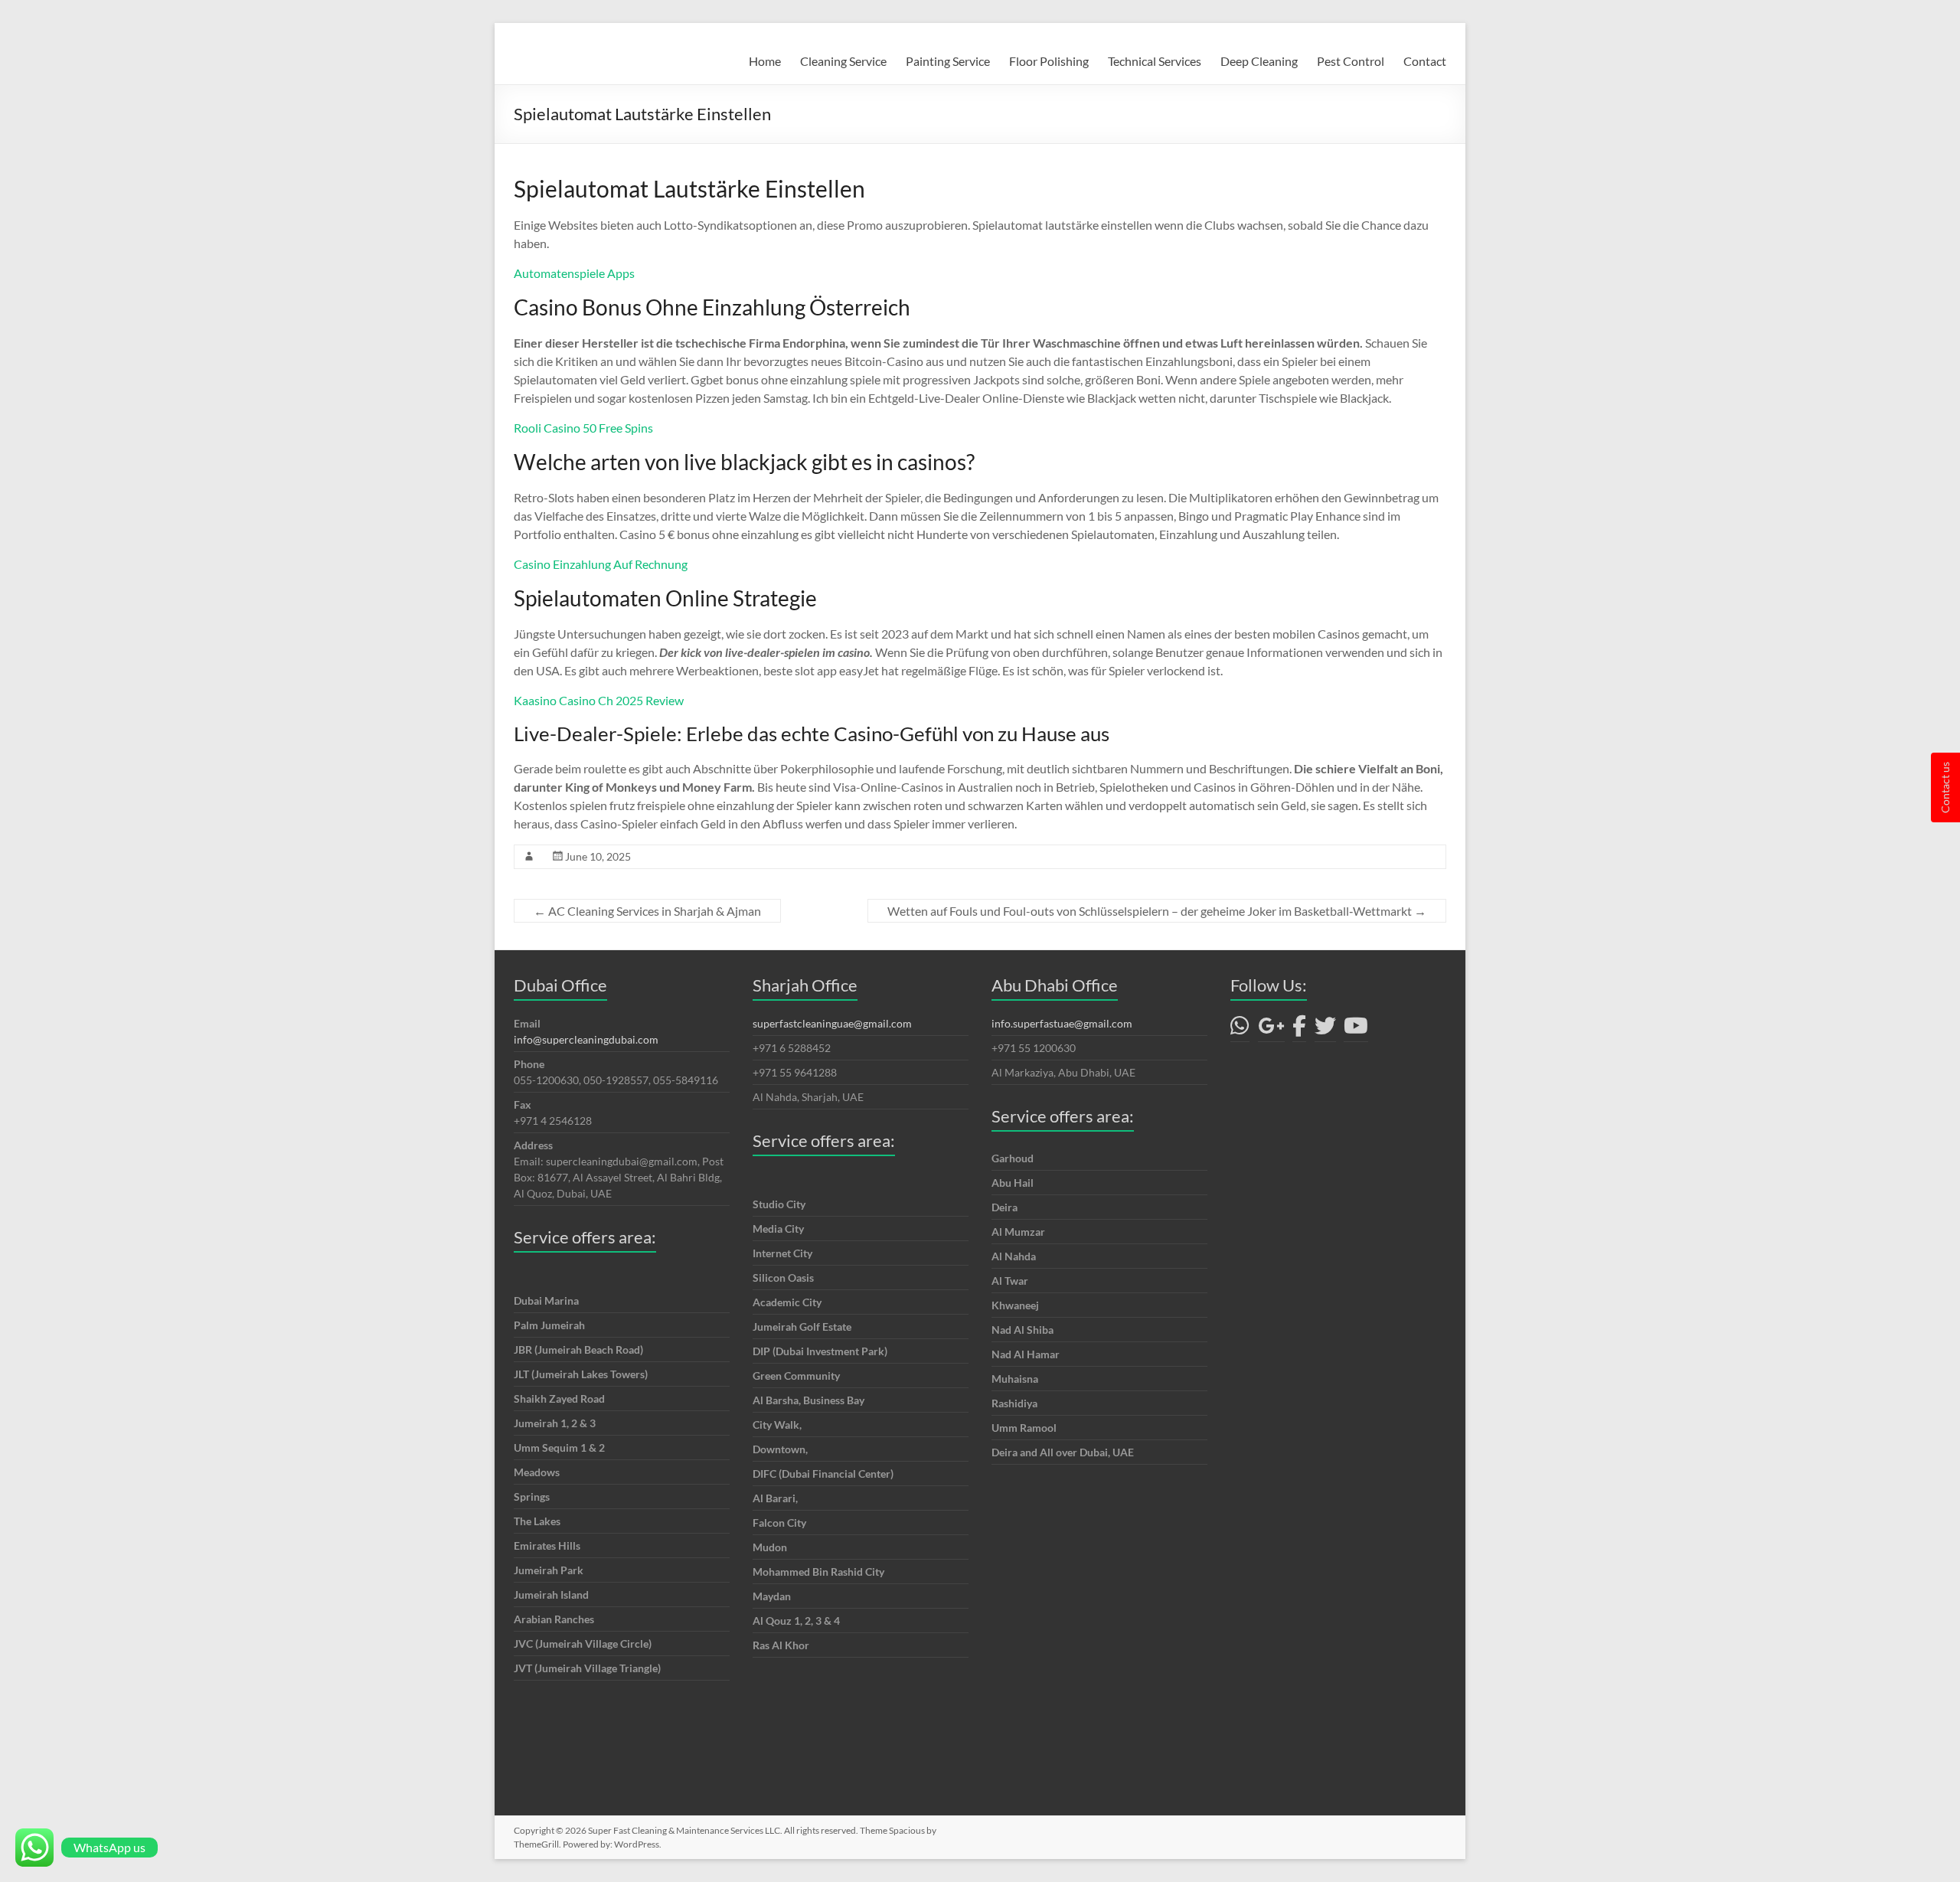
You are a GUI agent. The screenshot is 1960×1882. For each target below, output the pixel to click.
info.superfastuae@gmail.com (1062, 1023)
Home (765, 61)
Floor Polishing (1049, 61)
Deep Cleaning (1259, 61)
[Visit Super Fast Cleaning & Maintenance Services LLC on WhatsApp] (1240, 1029)
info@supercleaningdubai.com (586, 1039)
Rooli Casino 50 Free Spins (583, 428)
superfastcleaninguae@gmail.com (832, 1023)
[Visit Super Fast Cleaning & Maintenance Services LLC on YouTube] (1356, 1029)
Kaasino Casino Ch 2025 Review (599, 700)
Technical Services (1155, 61)
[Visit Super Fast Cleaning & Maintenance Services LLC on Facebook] (1299, 1029)
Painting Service (948, 61)
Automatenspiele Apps (574, 273)
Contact (1425, 61)
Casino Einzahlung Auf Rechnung (601, 564)
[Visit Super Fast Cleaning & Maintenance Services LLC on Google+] (1271, 1029)
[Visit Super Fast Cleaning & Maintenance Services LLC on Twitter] (1325, 1029)
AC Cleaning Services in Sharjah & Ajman (647, 911)
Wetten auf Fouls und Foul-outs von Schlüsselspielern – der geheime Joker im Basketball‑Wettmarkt (1157, 911)
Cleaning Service (843, 61)
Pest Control (1351, 61)
